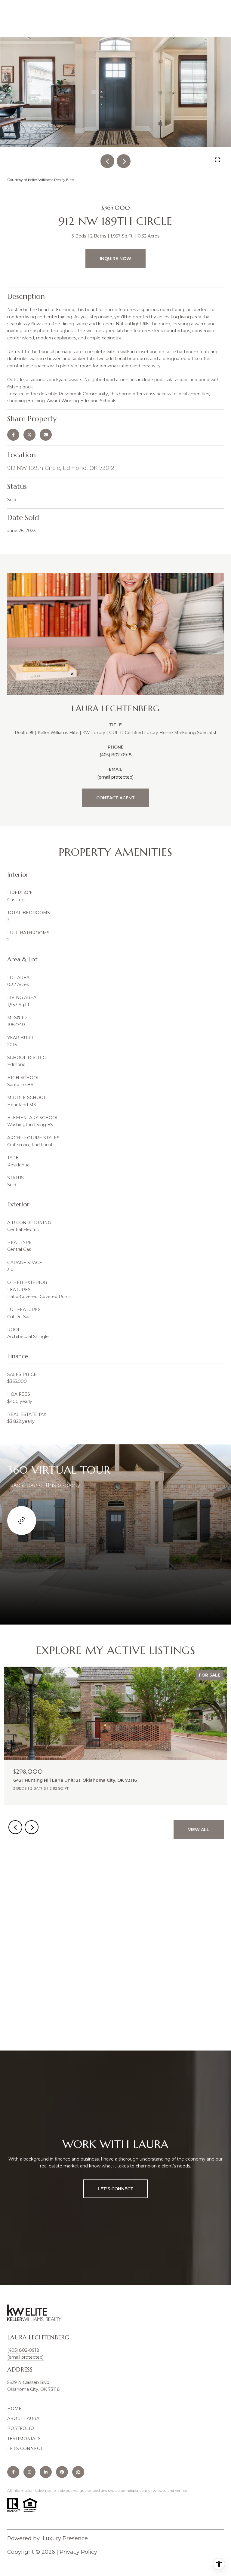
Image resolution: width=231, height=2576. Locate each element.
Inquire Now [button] (115, 259)
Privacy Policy (78, 2552)
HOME (14, 2409)
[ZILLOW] (78, 2472)
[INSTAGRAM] (29, 2472)
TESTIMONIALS (24, 2439)
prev (107, 161)
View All (199, 1830)
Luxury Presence (65, 2538)
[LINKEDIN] (46, 2472)
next (124, 161)
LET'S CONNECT (25, 2449)
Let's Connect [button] (115, 2189)
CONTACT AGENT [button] (115, 798)
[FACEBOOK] (13, 2472)
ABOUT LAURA (23, 2418)
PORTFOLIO (21, 2428)
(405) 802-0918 (116, 755)
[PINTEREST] (62, 2472)
